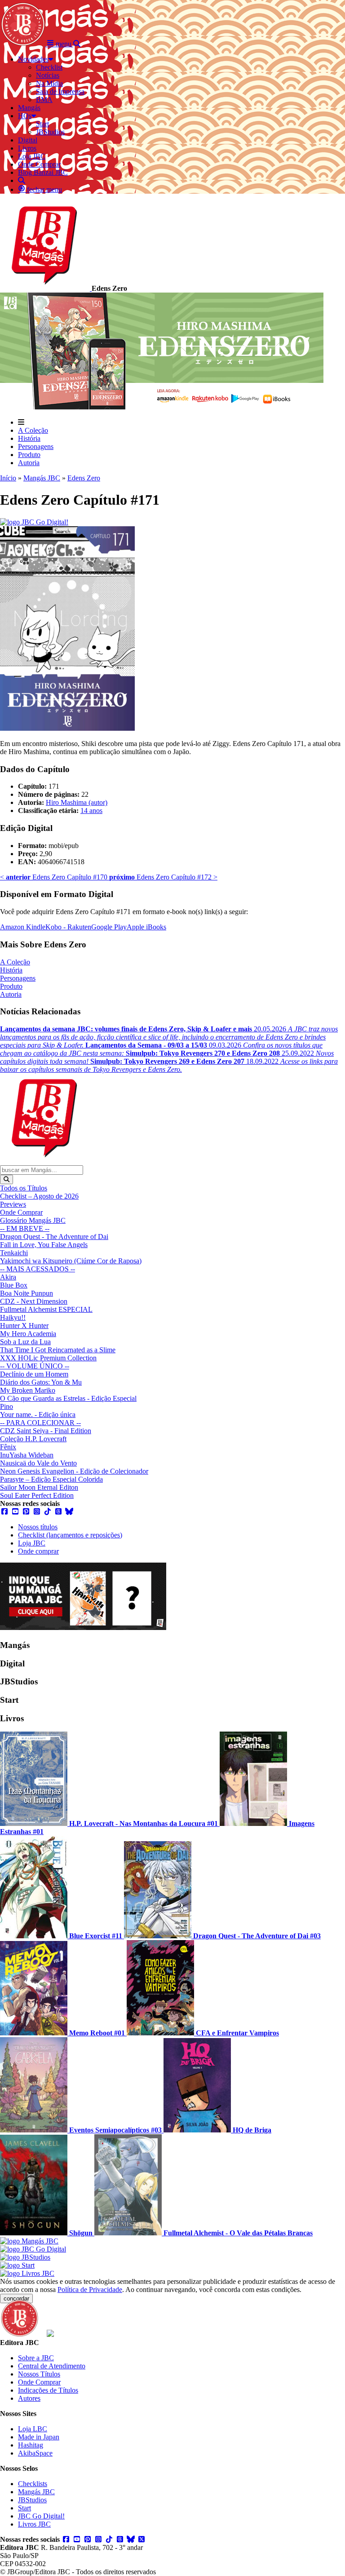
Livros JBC (34, 2524)
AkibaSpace (35, 2453)
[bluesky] (69, 1512)
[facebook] (4, 1512)
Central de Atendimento (52, 2366)
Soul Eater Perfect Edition (37, 1495)
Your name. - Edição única (38, 1415)
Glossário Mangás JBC (33, 1220)
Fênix (8, 1447)
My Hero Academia (28, 1334)
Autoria (29, 463)
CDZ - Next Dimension (34, 1301)
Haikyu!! (13, 1317)
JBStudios (32, 2500)
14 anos (91, 811)
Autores (29, 2398)
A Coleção (33, 430)
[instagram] (37, 1512)
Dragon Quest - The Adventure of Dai (54, 1237)
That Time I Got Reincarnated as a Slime (58, 1350)
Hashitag (31, 2445)
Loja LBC (33, 2429)
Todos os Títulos (24, 1188)
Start (24, 2508)
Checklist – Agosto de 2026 (39, 1196)
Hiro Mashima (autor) (77, 802)
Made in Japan (39, 2437)
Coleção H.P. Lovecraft (33, 1439)
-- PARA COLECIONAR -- (40, 1423)
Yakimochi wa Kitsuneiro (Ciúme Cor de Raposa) (71, 1261)
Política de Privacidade (90, 2290)
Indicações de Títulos (48, 2390)
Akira (8, 1277)
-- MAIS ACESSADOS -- (38, 1269)
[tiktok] (48, 1512)
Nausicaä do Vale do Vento (38, 1463)
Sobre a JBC (36, 2358)
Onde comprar (38, 1551)
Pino (7, 1406)
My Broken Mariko (28, 1390)
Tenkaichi (14, 1253)
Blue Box (14, 1285)
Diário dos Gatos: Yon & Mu (41, 1382)
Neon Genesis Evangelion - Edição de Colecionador (74, 1471)
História (29, 438)
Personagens (36, 446)
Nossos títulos (38, 1527)
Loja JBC (32, 1543)
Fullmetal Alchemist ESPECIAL (46, 1309)
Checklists (33, 2484)
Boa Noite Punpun (27, 1293)
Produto (29, 455)
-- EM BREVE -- (25, 1228)
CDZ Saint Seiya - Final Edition (46, 1431)
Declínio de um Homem (34, 1374)
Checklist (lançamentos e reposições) (70, 1535)
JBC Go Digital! (41, 2516)
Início (8, 478)
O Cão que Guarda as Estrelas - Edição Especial (68, 1398)
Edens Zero (84, 478)
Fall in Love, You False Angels (44, 1245)
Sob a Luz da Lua (25, 1342)
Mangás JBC (42, 478)
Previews (13, 1204)
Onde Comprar (21, 1212)
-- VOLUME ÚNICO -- (35, 1366)
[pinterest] (26, 1512)
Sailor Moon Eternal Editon (39, 1487)
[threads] (58, 1512)
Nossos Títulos (39, 2374)
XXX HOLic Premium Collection (48, 1358)
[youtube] (15, 1512)
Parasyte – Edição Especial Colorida (51, 1479)
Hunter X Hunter (24, 1326)
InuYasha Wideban (27, 1455)
